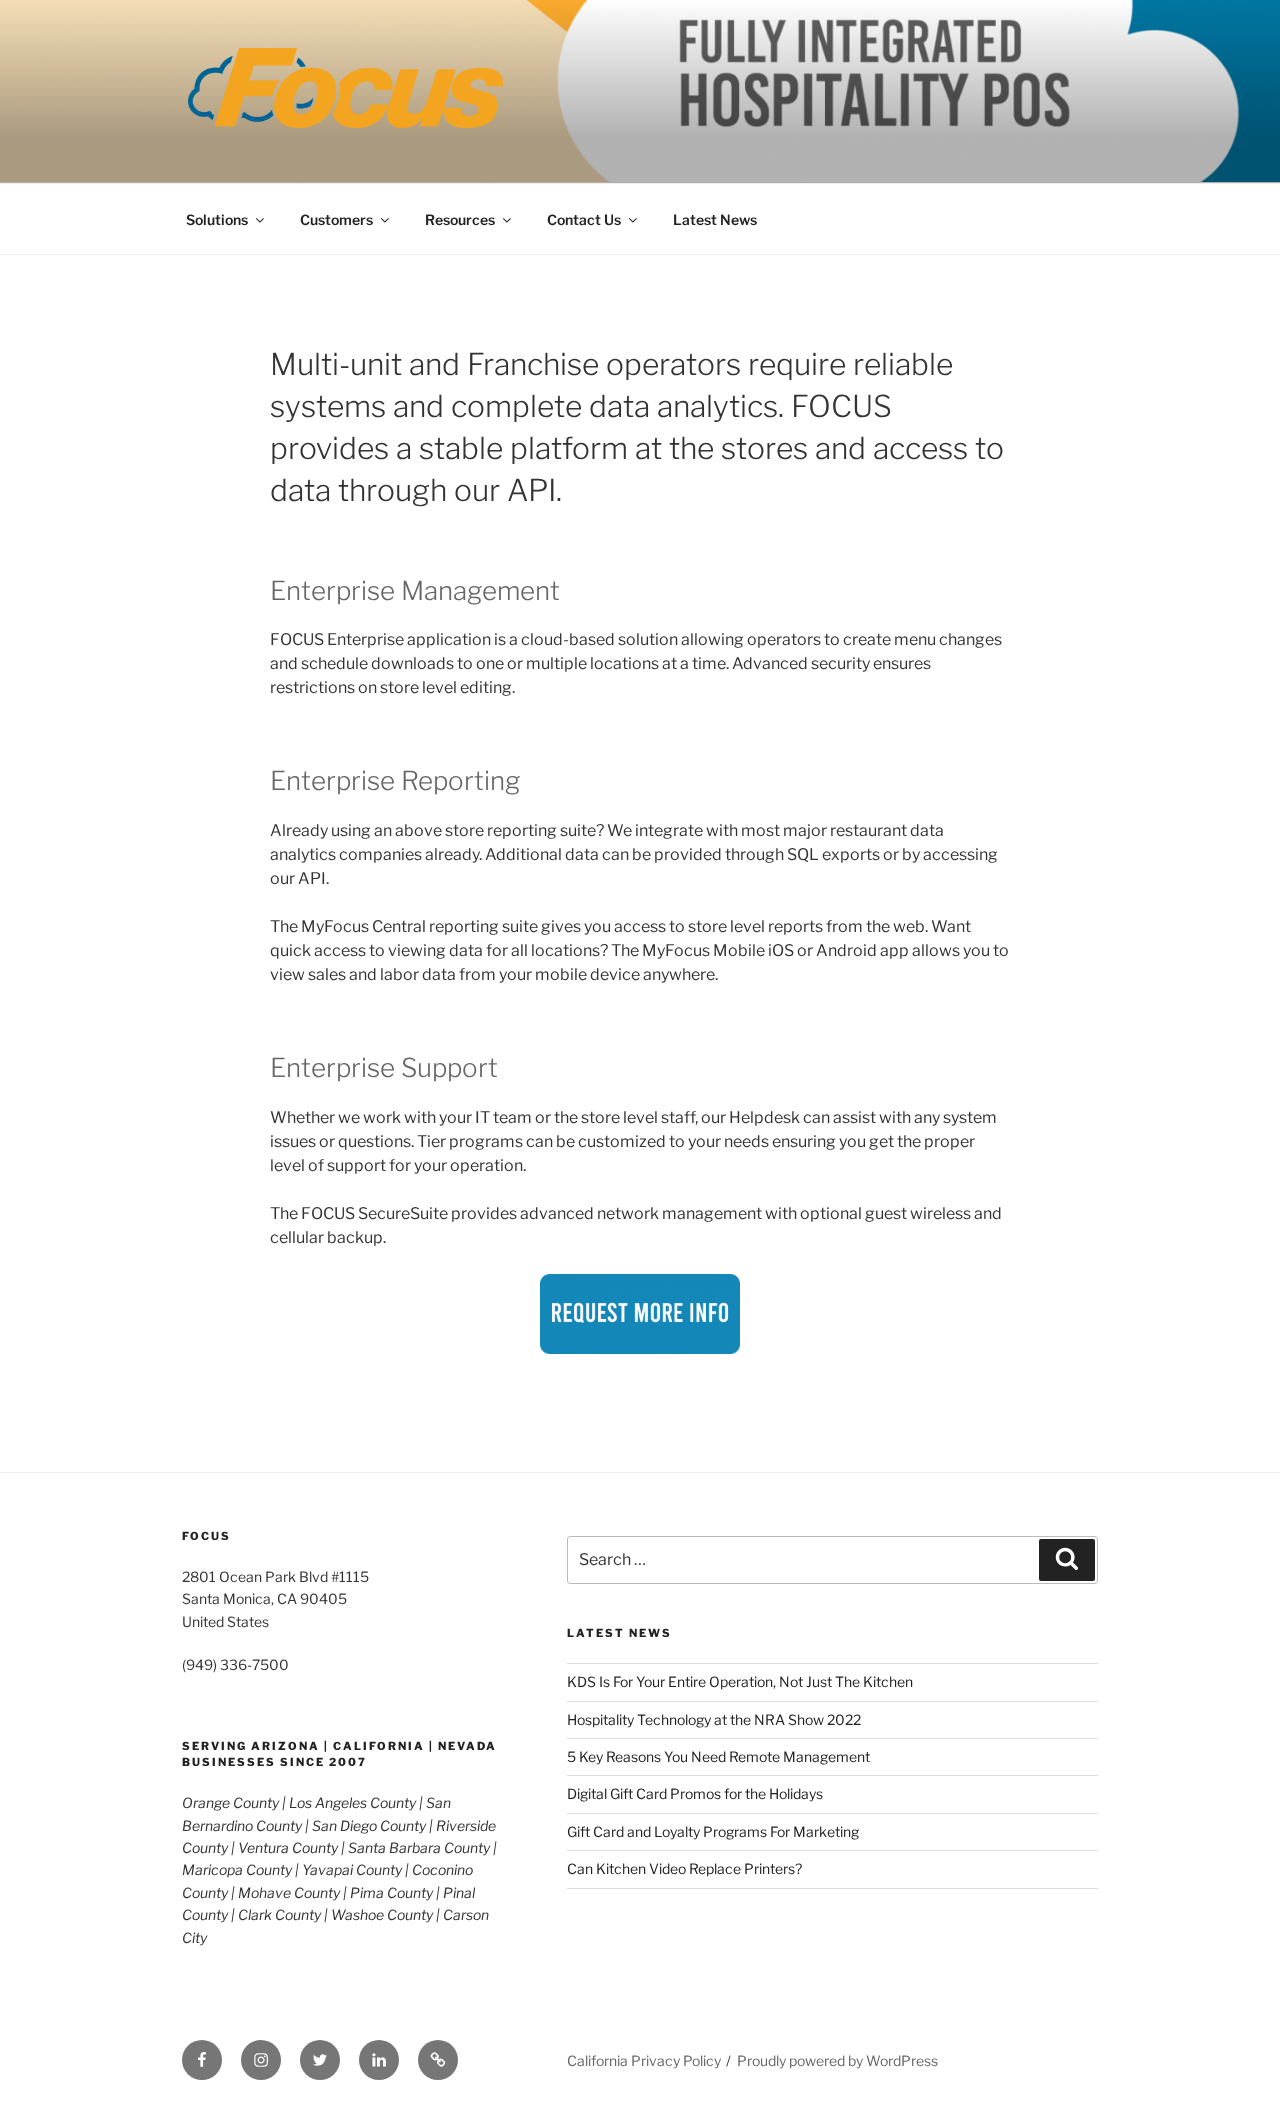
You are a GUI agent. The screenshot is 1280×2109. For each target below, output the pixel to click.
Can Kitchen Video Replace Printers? (684, 1868)
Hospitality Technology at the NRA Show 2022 (714, 1719)
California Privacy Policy (644, 2060)
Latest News (715, 219)
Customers (336, 219)
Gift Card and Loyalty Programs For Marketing (713, 1831)
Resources (460, 219)
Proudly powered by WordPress (837, 2060)
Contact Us (584, 219)
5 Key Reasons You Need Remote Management (718, 1756)
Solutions (217, 219)
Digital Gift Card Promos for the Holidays (695, 1793)
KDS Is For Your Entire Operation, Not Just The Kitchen (740, 1681)
